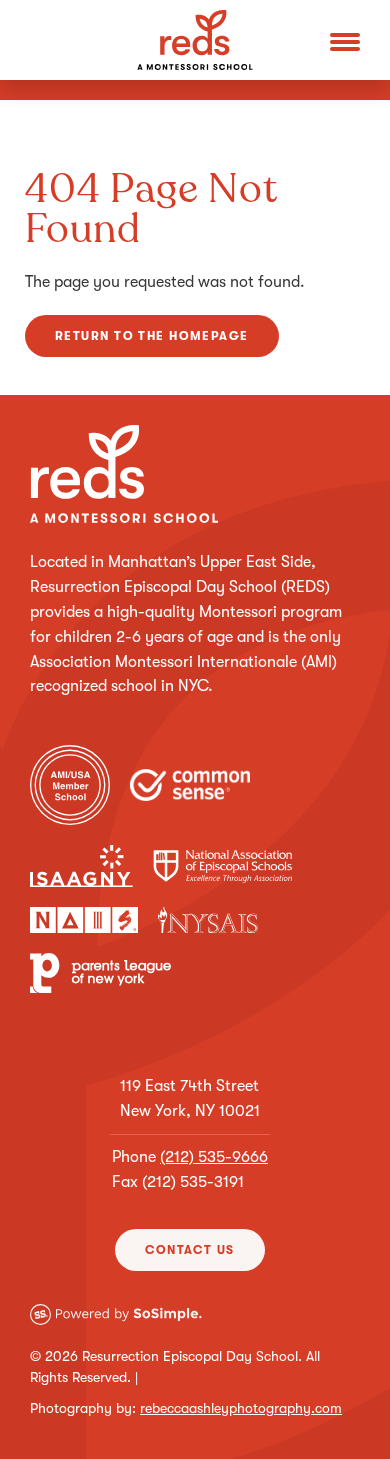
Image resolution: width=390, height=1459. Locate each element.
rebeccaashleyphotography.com (241, 1408)
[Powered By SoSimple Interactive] (192, 1330)
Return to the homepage (152, 336)
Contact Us (189, 1250)
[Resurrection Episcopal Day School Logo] (195, 40)
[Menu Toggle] (345, 40)
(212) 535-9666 (214, 1157)
